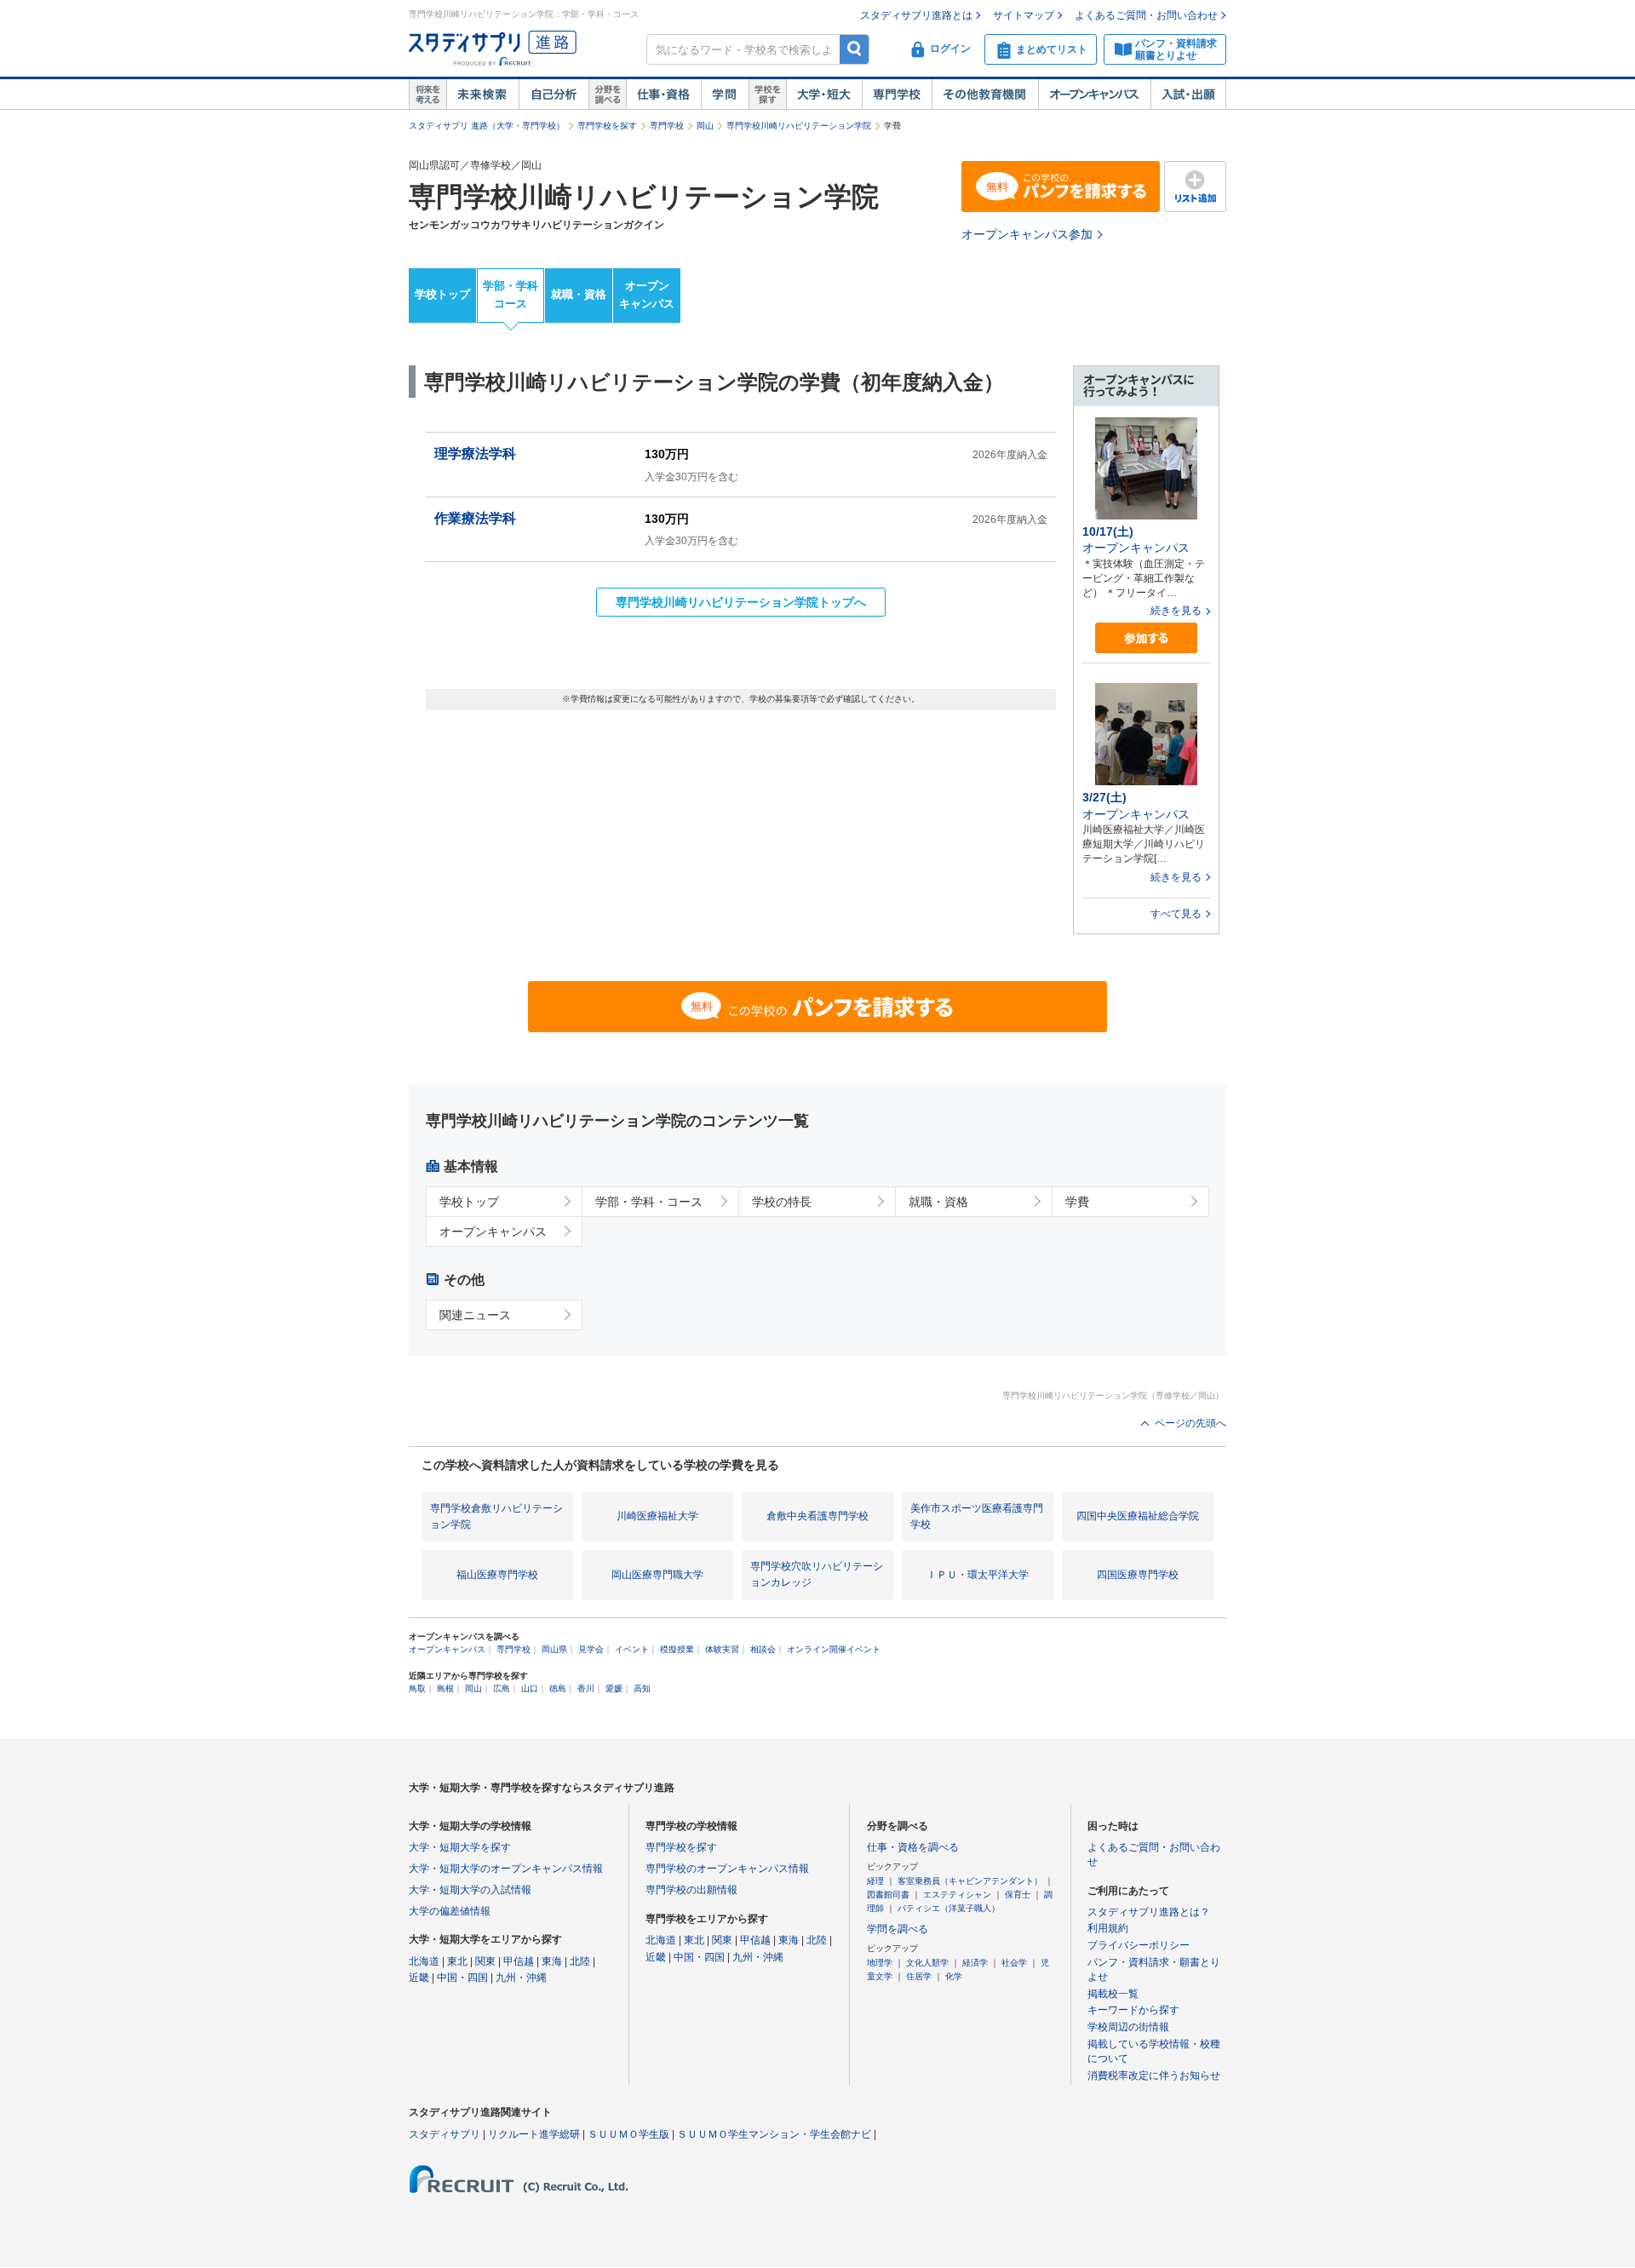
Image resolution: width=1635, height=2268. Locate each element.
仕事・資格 (663, 95)
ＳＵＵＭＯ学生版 (628, 2134)
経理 (875, 1881)
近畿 (419, 1978)
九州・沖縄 (521, 1978)
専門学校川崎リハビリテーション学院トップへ (741, 602)
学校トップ (442, 294)
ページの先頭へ (1190, 1423)
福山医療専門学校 (497, 1575)
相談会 (763, 1649)
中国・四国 (462, 1978)
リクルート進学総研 (534, 2134)
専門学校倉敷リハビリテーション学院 (496, 1516)
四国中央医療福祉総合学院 (1138, 1516)
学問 (725, 95)
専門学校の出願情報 (691, 1890)
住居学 (919, 1976)
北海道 (424, 1961)
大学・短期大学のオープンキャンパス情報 (506, 1869)
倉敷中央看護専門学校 (817, 1516)
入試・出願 (1188, 95)
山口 (530, 1688)
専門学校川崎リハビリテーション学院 (799, 126)
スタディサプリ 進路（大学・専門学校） (487, 126)
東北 (457, 1961)
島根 (445, 1688)
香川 (586, 1688)
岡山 (705, 126)
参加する (1146, 638)
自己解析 (554, 95)
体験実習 (722, 1649)
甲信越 (519, 1961)
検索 (855, 49)
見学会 (591, 1649)
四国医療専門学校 (1138, 1575)
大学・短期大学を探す (460, 1847)
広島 (502, 1688)
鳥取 (417, 1688)
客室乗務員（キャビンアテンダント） (970, 1881)
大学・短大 (824, 95)
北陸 (580, 1961)
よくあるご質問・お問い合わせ (1146, 15)
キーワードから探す (1133, 2010)
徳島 (558, 1688)
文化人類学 (927, 1963)
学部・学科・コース (649, 1202)
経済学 (975, 1963)
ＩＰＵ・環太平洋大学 (978, 1575)
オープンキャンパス (1094, 95)
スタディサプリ (445, 2134)
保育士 (1018, 1895)
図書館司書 (888, 1895)
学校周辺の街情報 (1128, 2027)
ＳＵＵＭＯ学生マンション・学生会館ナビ (774, 2134)
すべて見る (1176, 914)
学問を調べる (898, 1929)
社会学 (1014, 1963)
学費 (1077, 1202)
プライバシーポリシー (1139, 1945)
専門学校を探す (607, 126)
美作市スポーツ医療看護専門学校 (977, 1516)
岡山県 (554, 1649)
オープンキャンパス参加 (1027, 234)
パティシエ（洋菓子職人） (949, 1908)
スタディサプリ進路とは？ (1149, 1912)
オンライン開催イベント (834, 1649)
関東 (485, 1961)
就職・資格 (579, 294)
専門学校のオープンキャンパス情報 (727, 1869)
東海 (552, 1961)
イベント (632, 1649)
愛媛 (614, 1688)
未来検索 (482, 95)
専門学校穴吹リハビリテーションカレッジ (817, 1574)
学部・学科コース (511, 295)
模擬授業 (677, 1649)
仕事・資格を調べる (913, 1847)
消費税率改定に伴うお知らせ (1154, 2076)
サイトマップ (1024, 15)
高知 (642, 1688)
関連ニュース (475, 1315)
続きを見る (1176, 611)
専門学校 (897, 95)
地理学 (880, 1963)
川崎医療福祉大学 (657, 1516)
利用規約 (1108, 1928)
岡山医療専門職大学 (657, 1575)
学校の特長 (782, 1202)
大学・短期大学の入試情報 (470, 1890)
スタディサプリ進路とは (916, 15)
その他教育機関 (985, 95)
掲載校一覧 (1113, 1994)
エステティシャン (957, 1895)
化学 (954, 1976)
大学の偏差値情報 (450, 1911)
